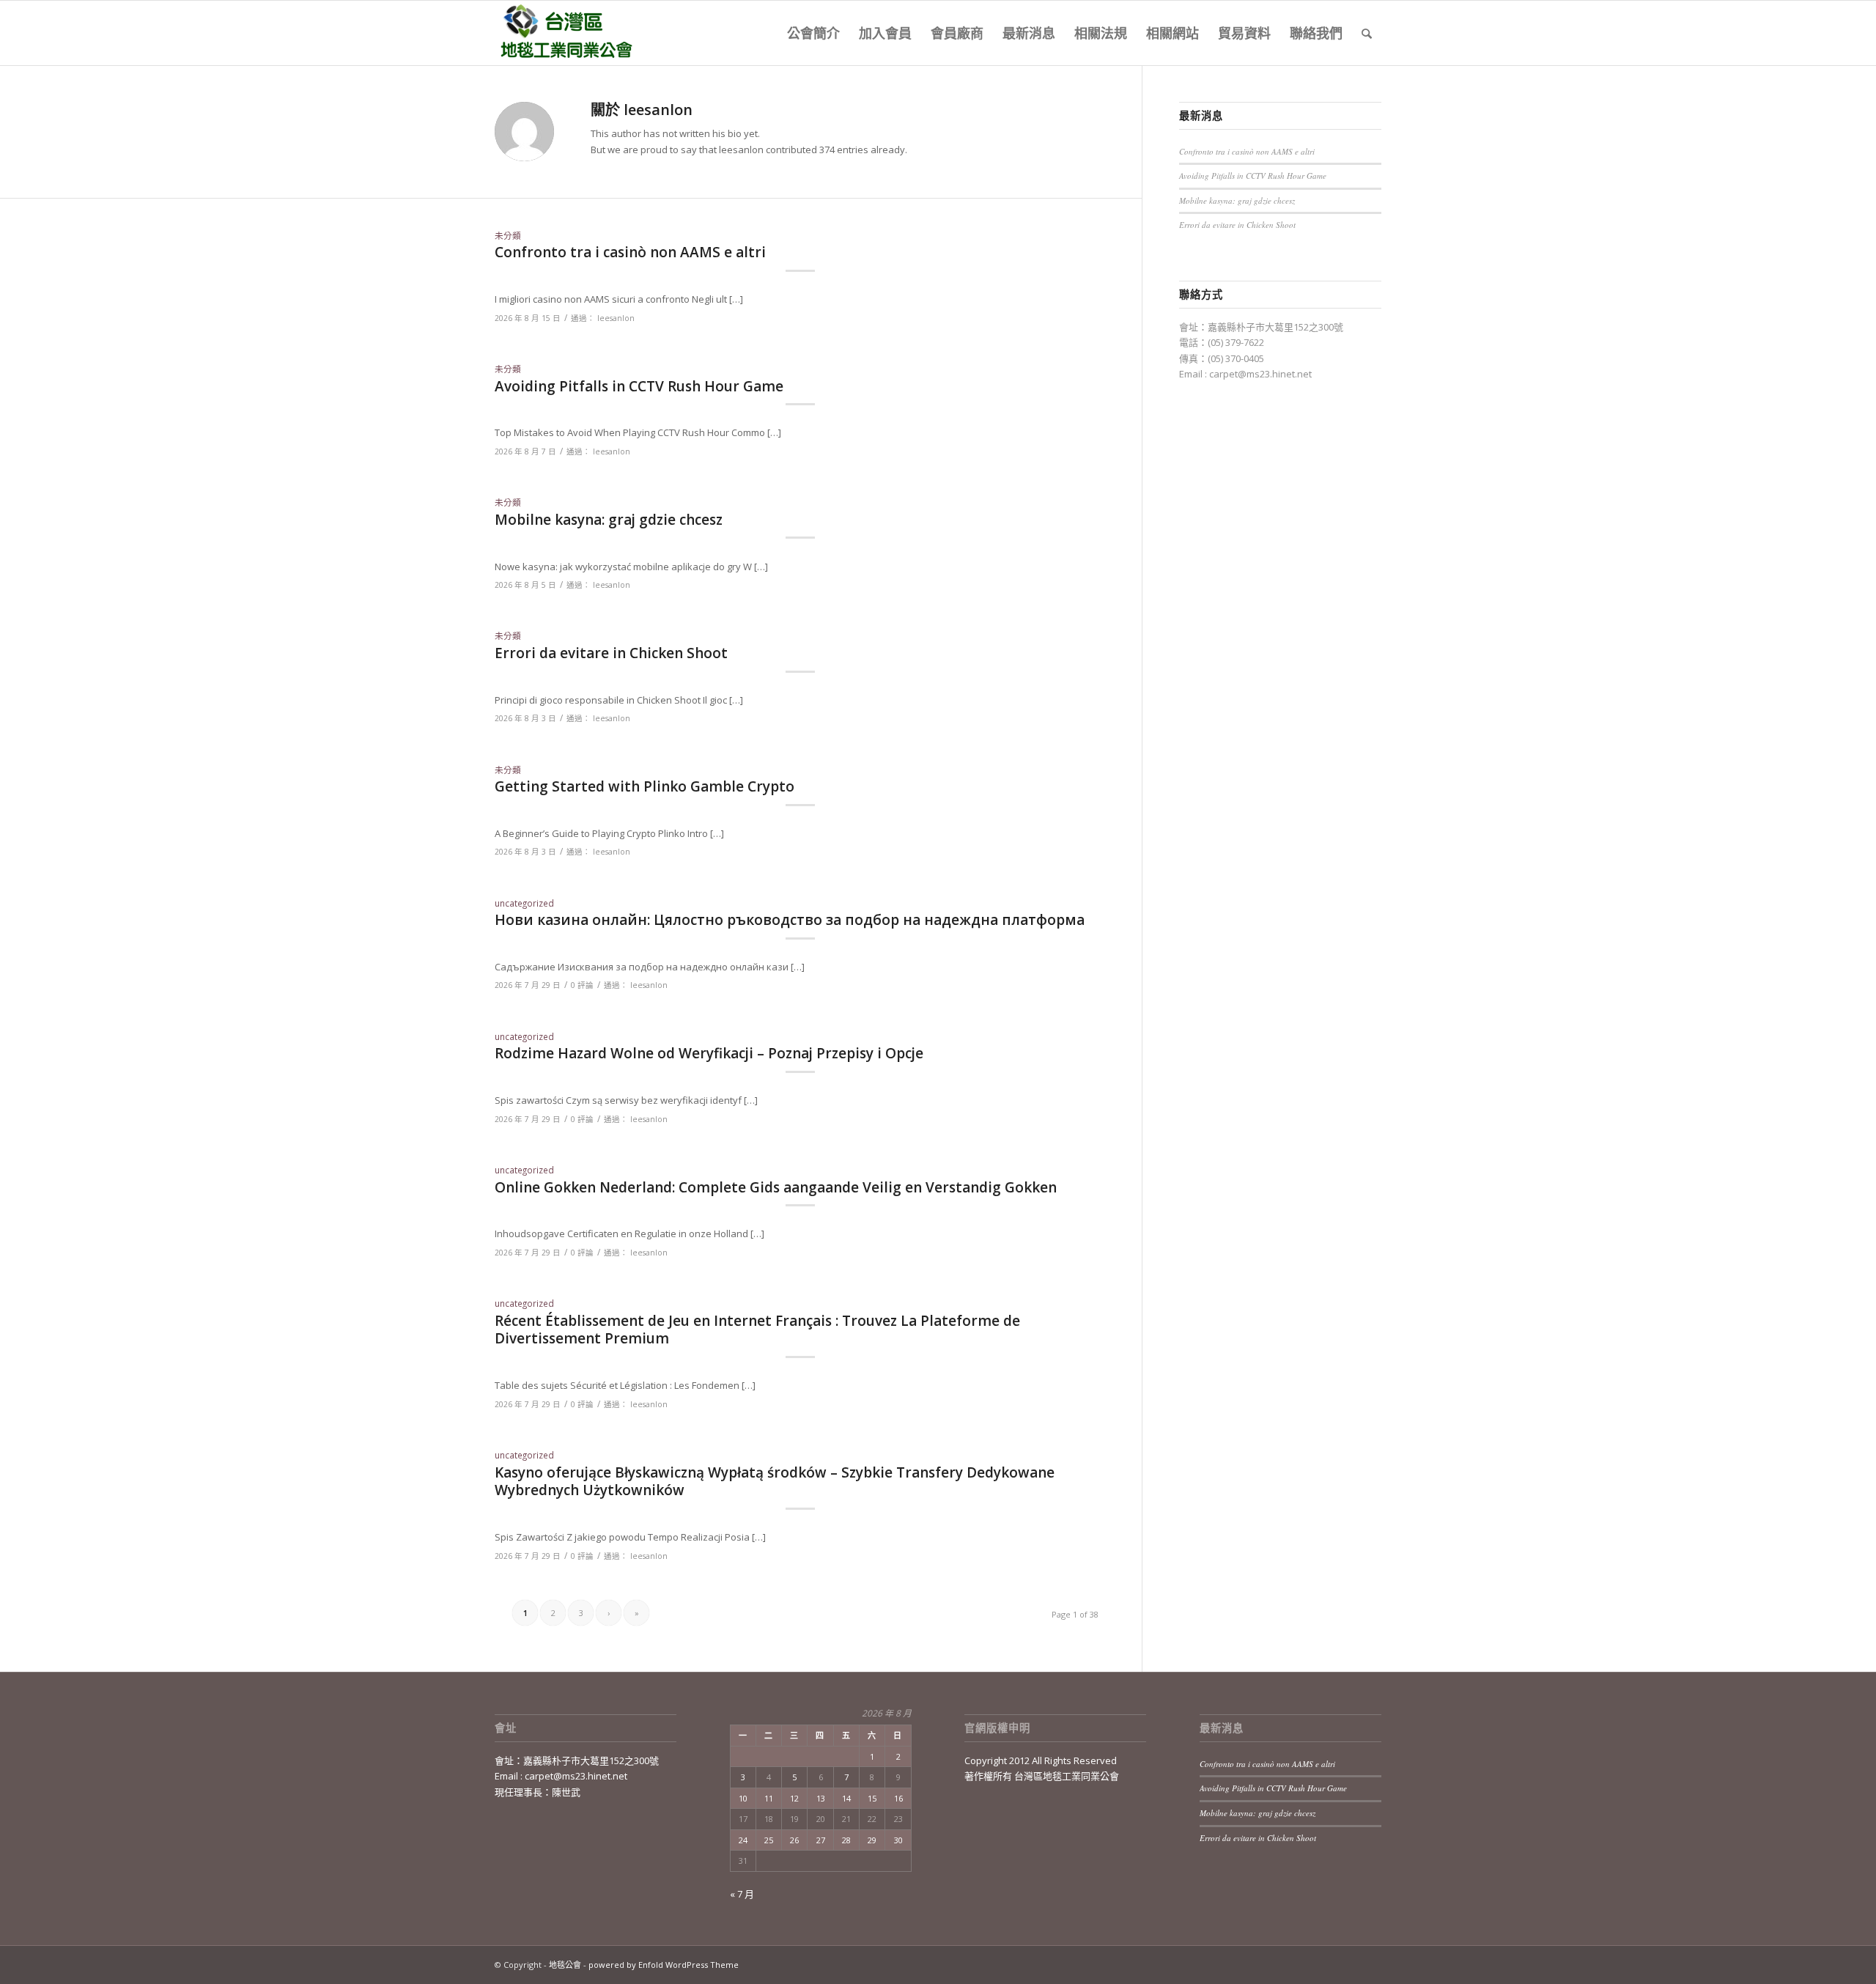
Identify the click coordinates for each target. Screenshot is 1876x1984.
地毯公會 (565, 1965)
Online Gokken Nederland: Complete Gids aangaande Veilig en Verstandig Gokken (776, 1187)
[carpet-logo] (565, 33)
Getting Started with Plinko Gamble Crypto (645, 786)
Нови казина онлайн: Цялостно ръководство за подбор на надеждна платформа (790, 920)
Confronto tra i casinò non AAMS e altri (630, 252)
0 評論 (582, 985)
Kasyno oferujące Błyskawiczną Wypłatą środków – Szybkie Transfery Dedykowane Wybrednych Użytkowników (775, 1482)
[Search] (1367, 33)
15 (872, 1798)
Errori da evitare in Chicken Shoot (611, 653)
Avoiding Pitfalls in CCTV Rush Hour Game (639, 386)
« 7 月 (742, 1894)
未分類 (508, 235)
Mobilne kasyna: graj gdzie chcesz (609, 520)
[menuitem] (813, 33)
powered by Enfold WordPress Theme (664, 1965)
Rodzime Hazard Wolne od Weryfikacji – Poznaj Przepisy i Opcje (709, 1053)
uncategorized (524, 903)
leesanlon (616, 318)
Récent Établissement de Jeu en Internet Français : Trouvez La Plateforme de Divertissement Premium (757, 1330)
